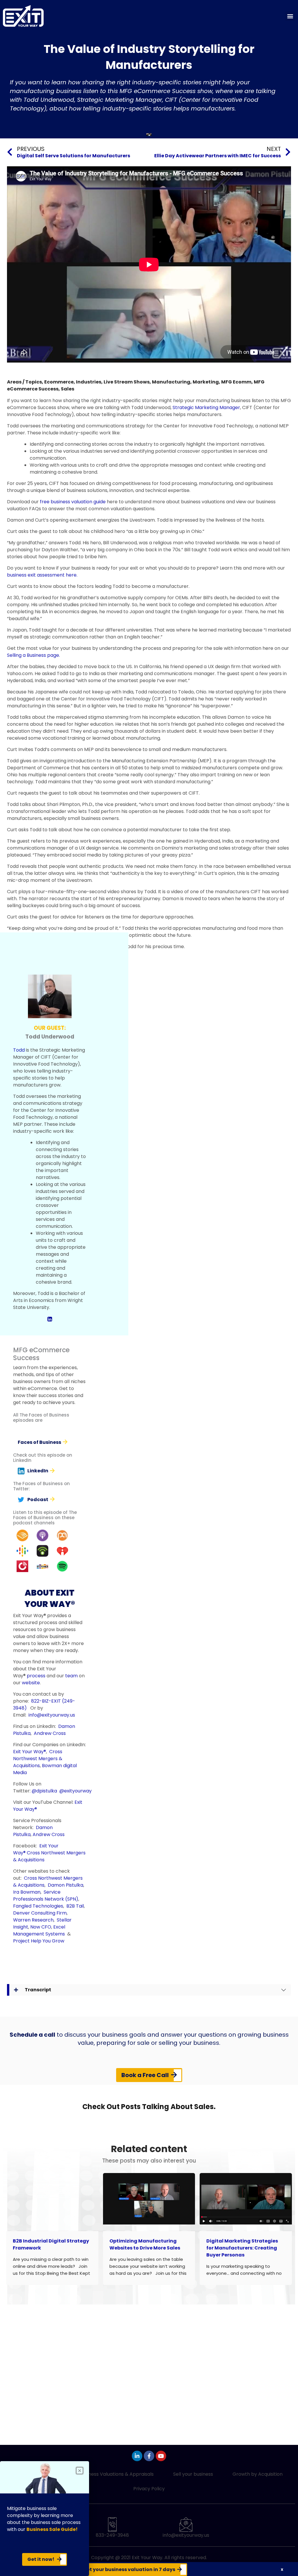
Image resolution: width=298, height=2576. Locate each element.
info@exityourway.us (52, 1715)
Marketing (206, 382)
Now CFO (41, 1927)
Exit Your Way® (30, 1752)
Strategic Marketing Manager (206, 407)
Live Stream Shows (127, 382)
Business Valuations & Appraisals (117, 2474)
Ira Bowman (27, 1892)
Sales (68, 389)
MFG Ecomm (236, 382)
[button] (290, 16)
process (36, 1676)
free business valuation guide (73, 502)
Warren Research (33, 1920)
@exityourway (76, 1791)
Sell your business (193, 2474)
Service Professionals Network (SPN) (46, 1896)
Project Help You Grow (39, 1941)
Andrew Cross (50, 1733)
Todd (19, 1050)
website (31, 1683)
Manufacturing (171, 382)
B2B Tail (75, 1906)
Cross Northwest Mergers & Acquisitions (38, 1759)
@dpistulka (44, 1791)
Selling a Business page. (33, 655)
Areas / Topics (24, 382)
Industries (89, 382)
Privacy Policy (149, 2489)
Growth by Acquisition (258, 2474)
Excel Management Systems (40, 1930)
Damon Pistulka (65, 1885)
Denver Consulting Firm (40, 1913)
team (71, 1676)
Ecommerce (59, 382)
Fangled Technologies (38, 1906)
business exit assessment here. (42, 575)
